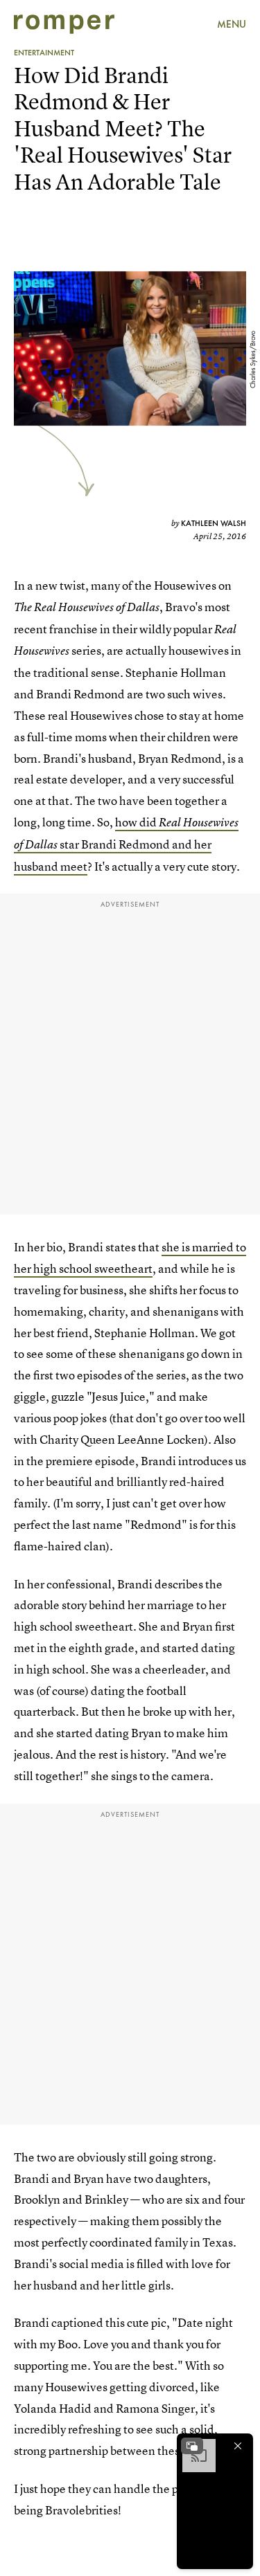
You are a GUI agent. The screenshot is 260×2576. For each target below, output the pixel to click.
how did (137, 822)
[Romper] (64, 24)
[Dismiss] (238, 2446)
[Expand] (192, 2446)
